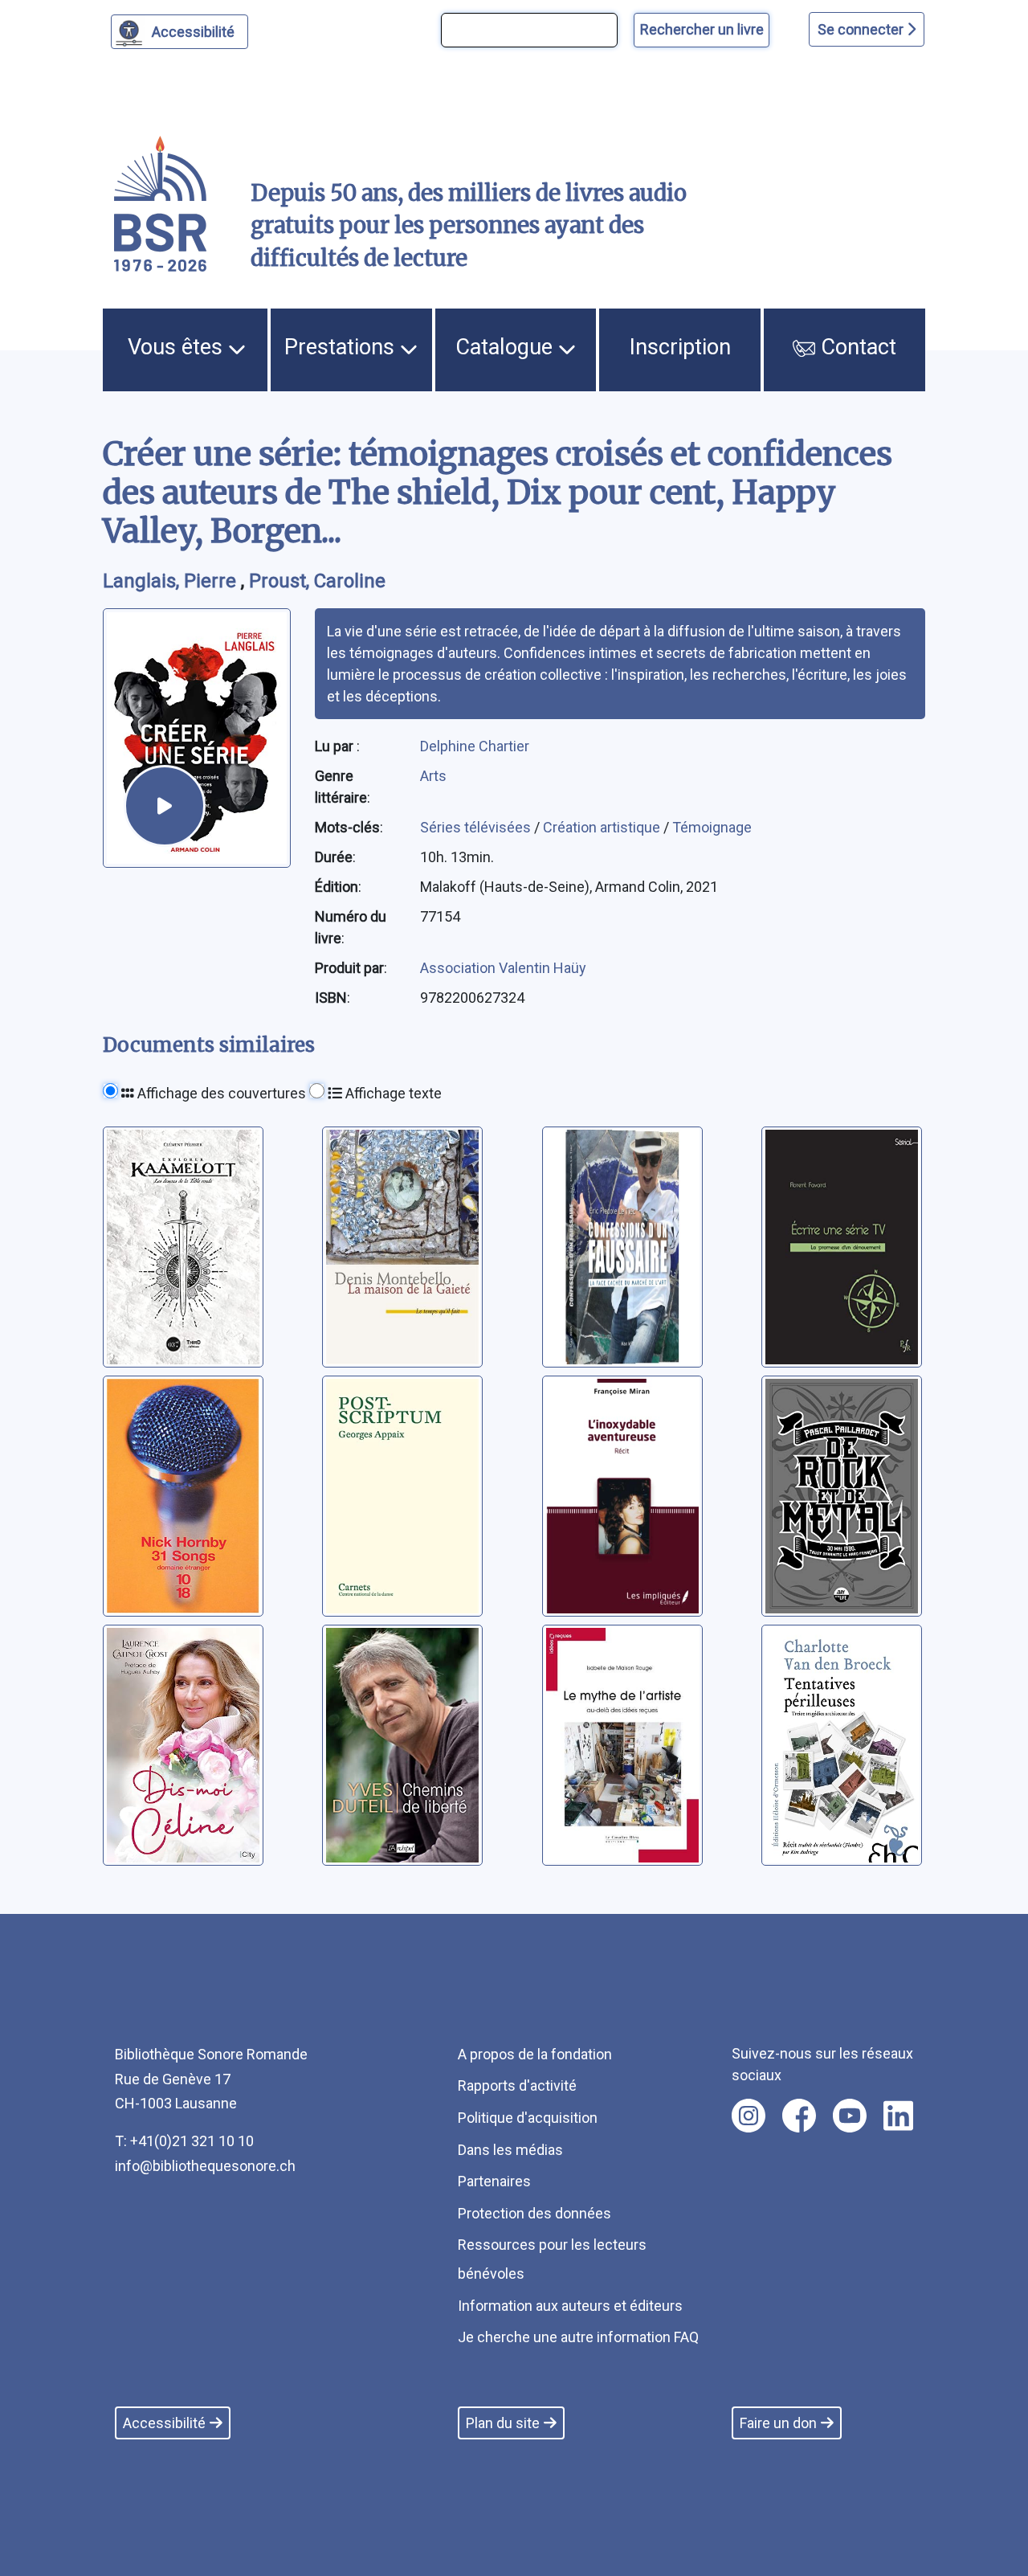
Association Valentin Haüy (503, 968)
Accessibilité (193, 32)
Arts (433, 776)
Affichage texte (392, 1093)
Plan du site (503, 2423)
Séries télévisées (477, 827)
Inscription (680, 347)
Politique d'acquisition (528, 2118)
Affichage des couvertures (220, 1093)
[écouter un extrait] (165, 806)
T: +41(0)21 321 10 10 (184, 2141)
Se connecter (862, 29)
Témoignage (712, 827)
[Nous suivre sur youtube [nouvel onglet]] (850, 2116)
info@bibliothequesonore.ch (205, 2166)
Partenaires (494, 2181)
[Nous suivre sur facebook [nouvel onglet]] (799, 2116)
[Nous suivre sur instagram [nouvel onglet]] (749, 2116)
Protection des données (534, 2213)
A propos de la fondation (535, 2054)
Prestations (342, 347)
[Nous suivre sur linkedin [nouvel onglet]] (898, 2116)
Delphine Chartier (475, 746)
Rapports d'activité (517, 2085)
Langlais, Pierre (172, 581)
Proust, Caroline (317, 581)
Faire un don (778, 2423)
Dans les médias (510, 2150)
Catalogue (507, 347)
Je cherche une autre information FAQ (578, 2337)
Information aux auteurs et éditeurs (570, 2306)
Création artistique (603, 827)
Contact (856, 347)
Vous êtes (178, 347)
